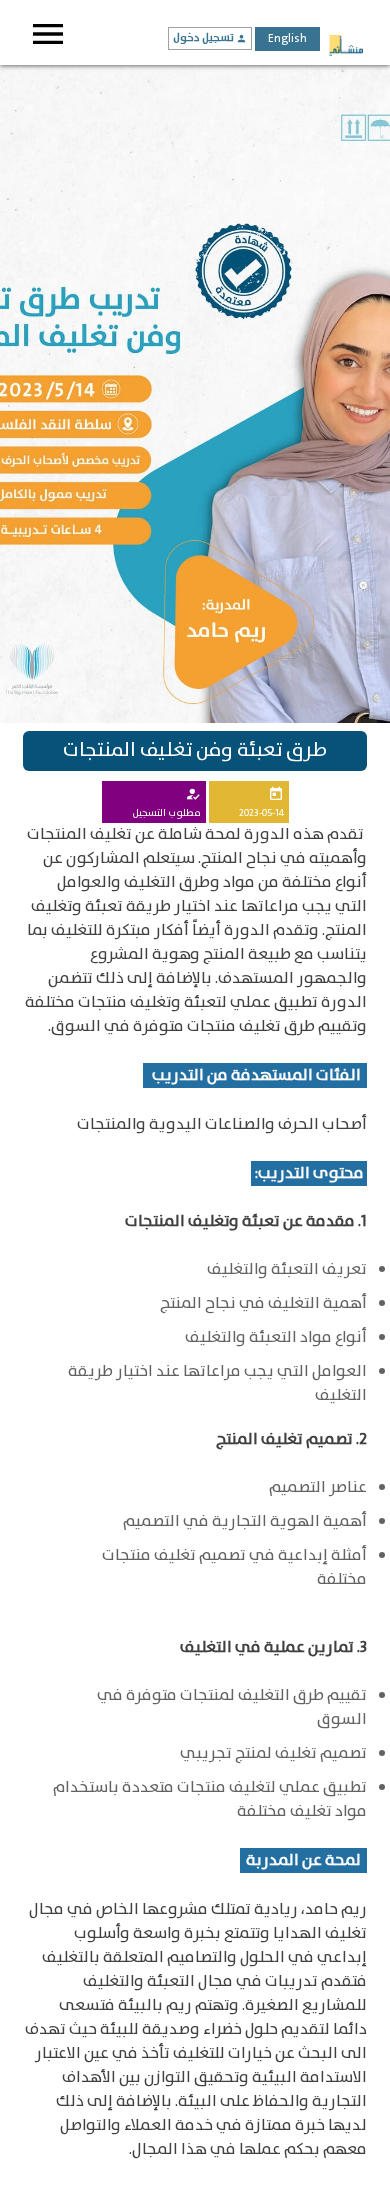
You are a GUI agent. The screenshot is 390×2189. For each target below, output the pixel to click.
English (287, 38)
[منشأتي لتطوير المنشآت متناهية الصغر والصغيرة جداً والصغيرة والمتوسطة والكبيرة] (346, 47)
